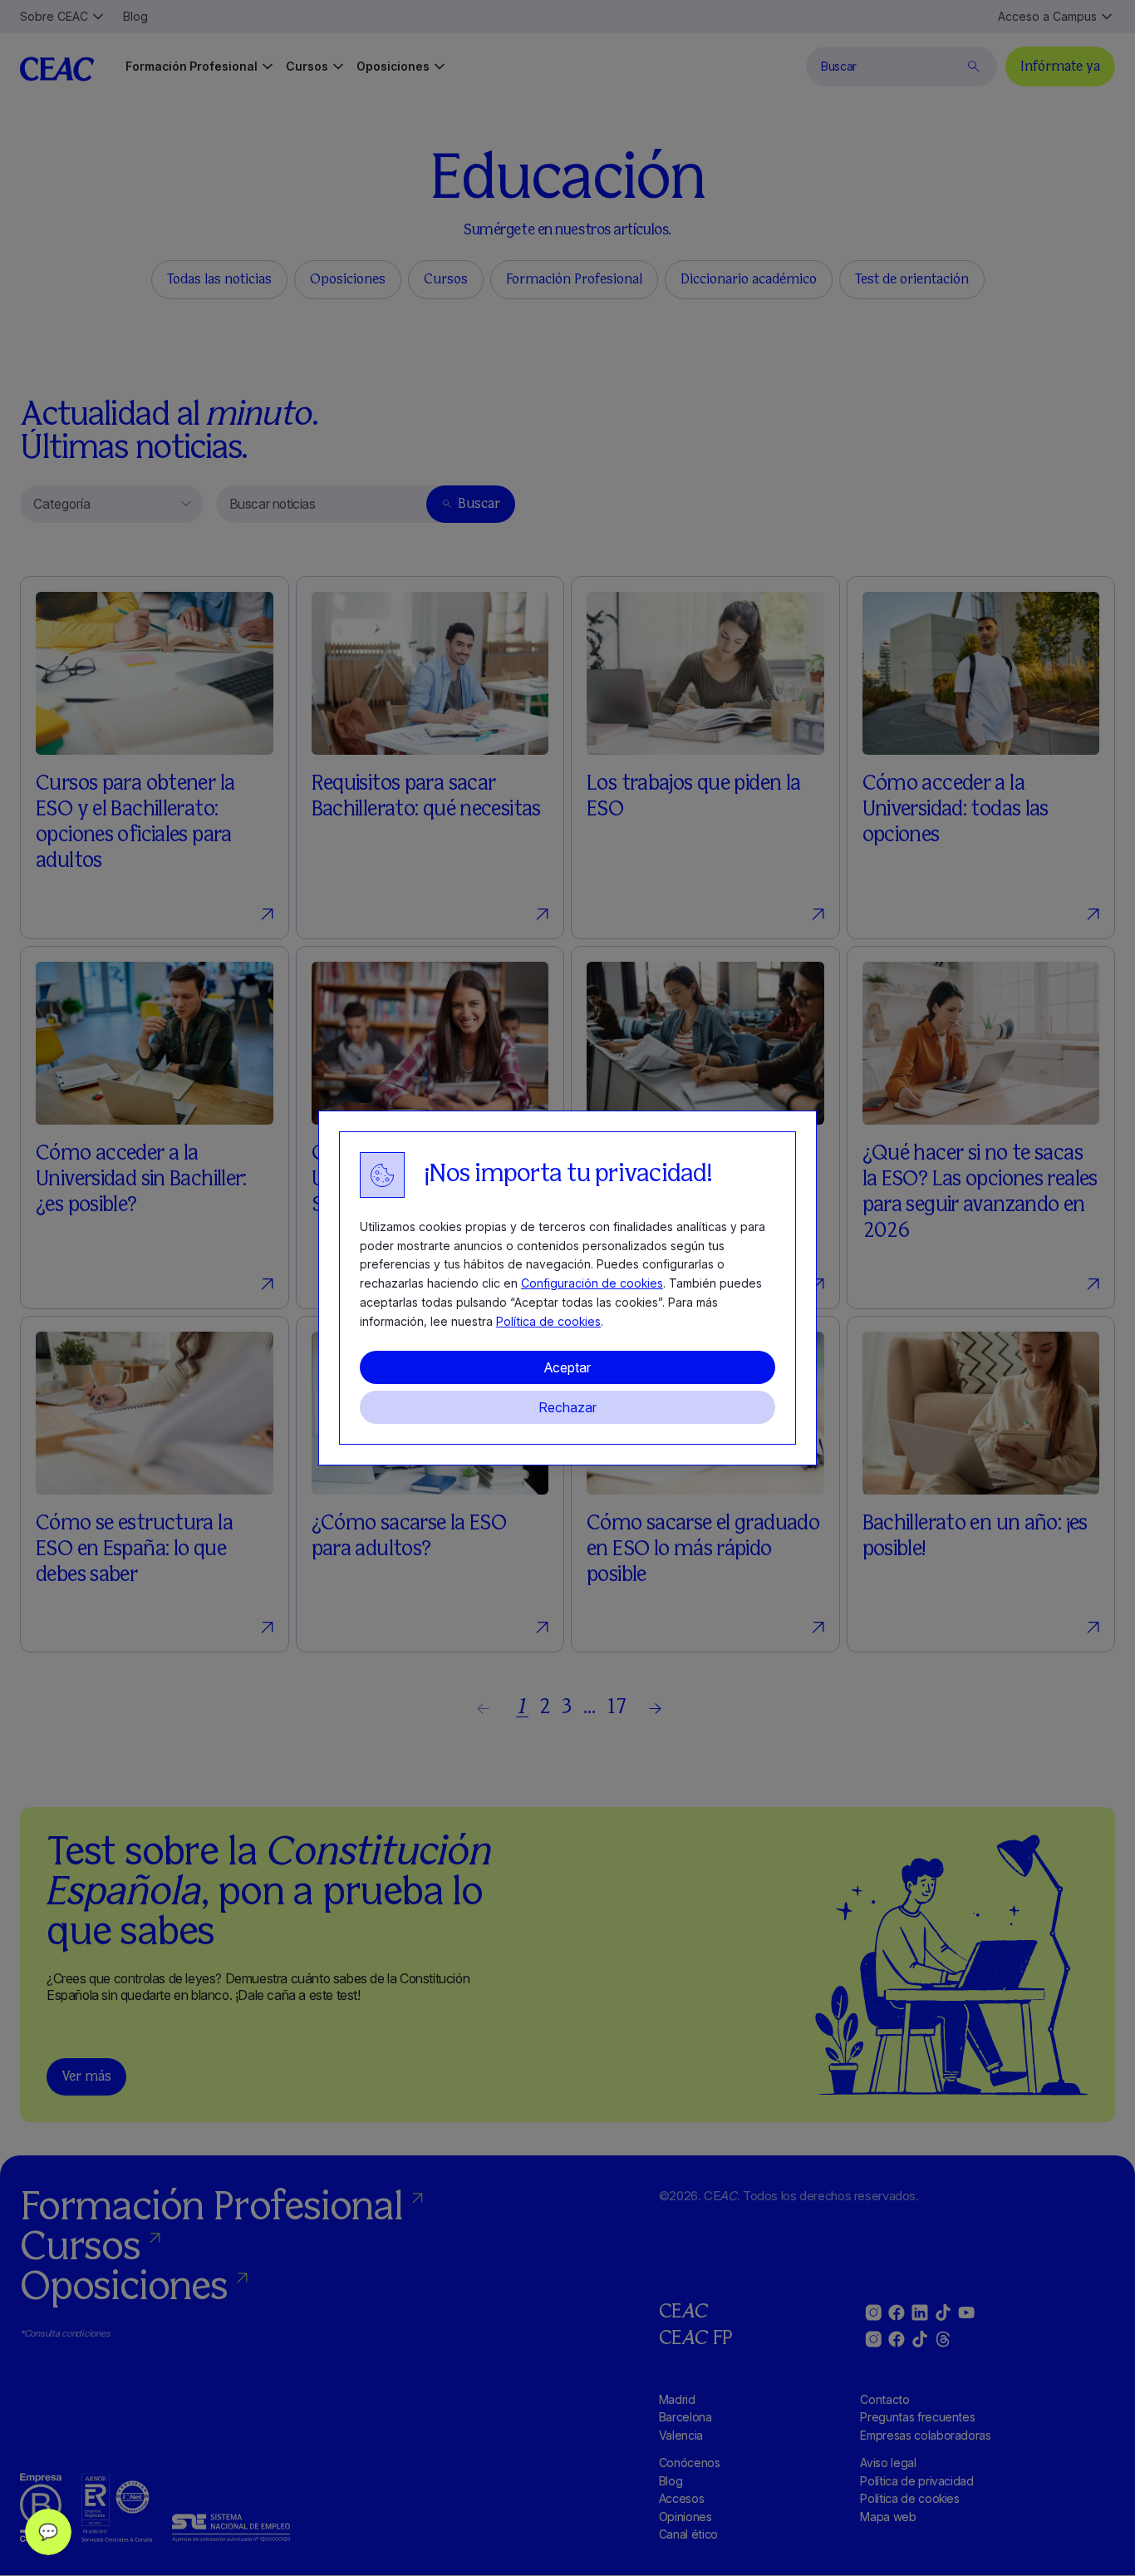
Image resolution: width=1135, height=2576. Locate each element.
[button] (48, 2532)
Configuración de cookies (592, 1283)
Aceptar (567, 1367)
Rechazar (567, 1407)
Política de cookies (548, 1321)
